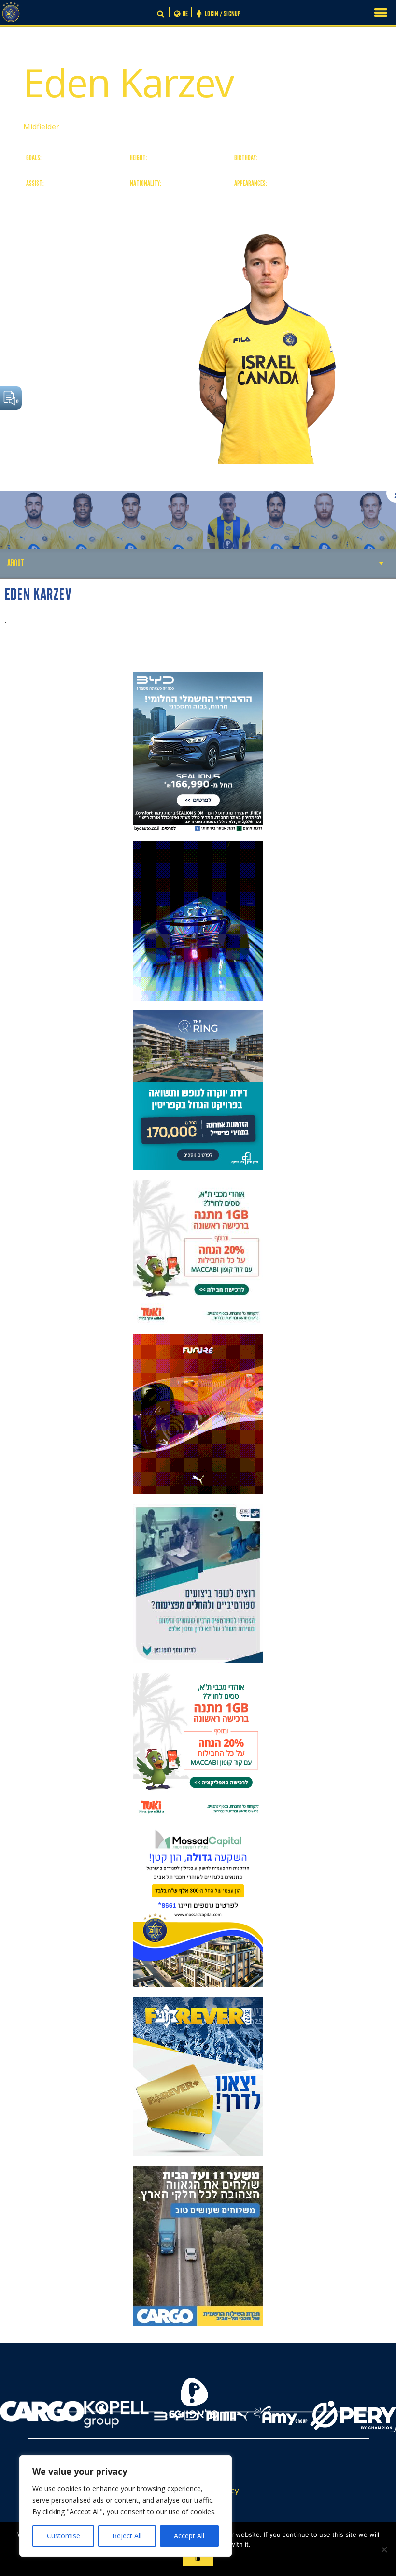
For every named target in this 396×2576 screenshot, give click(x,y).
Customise (64, 2536)
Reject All (127, 2536)
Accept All (189, 2536)
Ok (198, 2559)
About (16, 563)
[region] (126, 2506)
